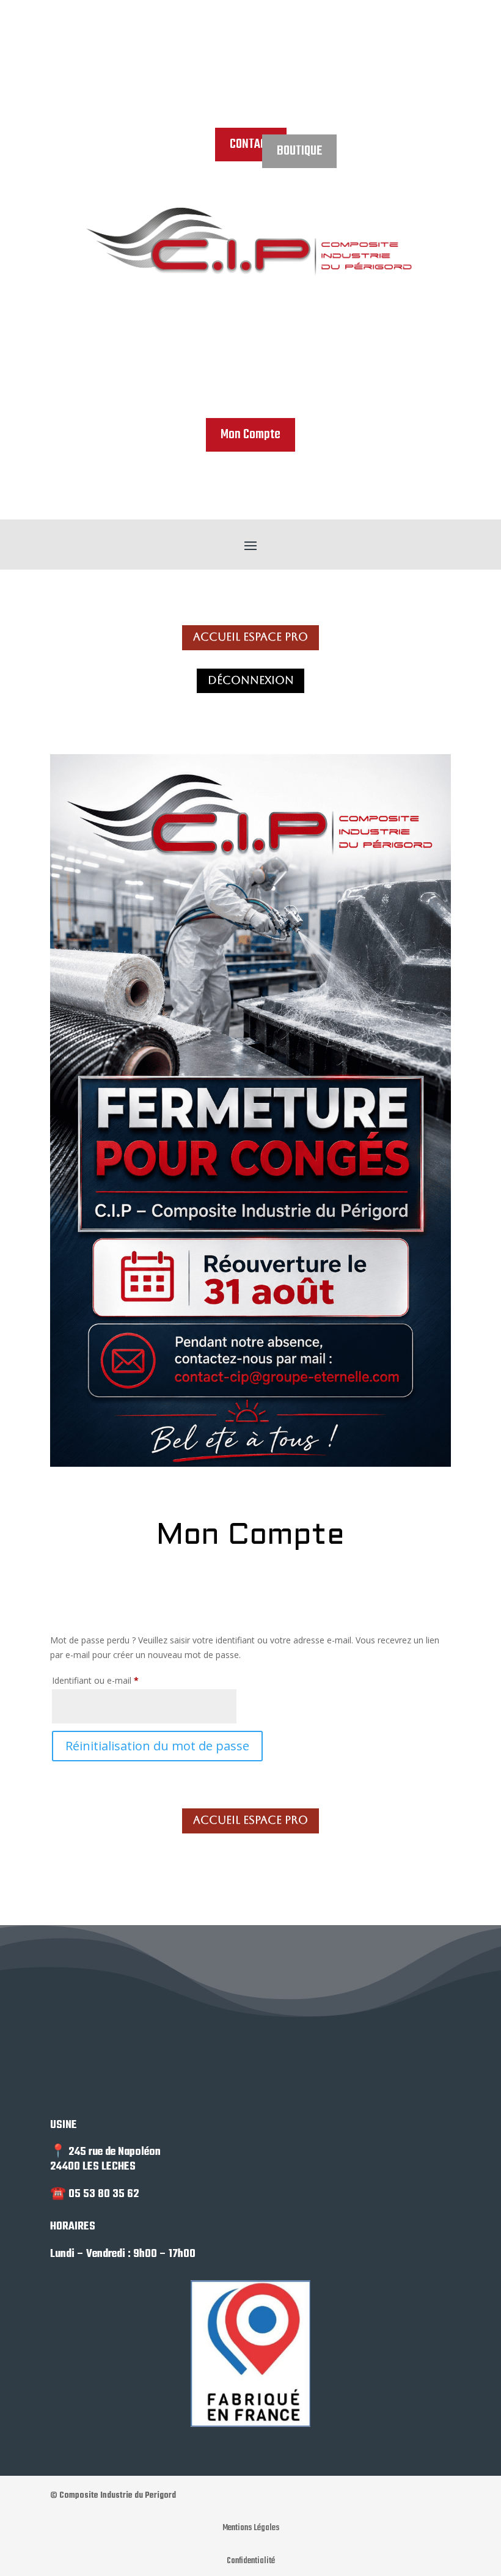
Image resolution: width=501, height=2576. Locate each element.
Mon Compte (250, 435)
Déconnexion (251, 680)
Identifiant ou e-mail (117, 1680)
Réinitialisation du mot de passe (157, 1746)
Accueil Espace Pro (250, 637)
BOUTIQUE (299, 151)
